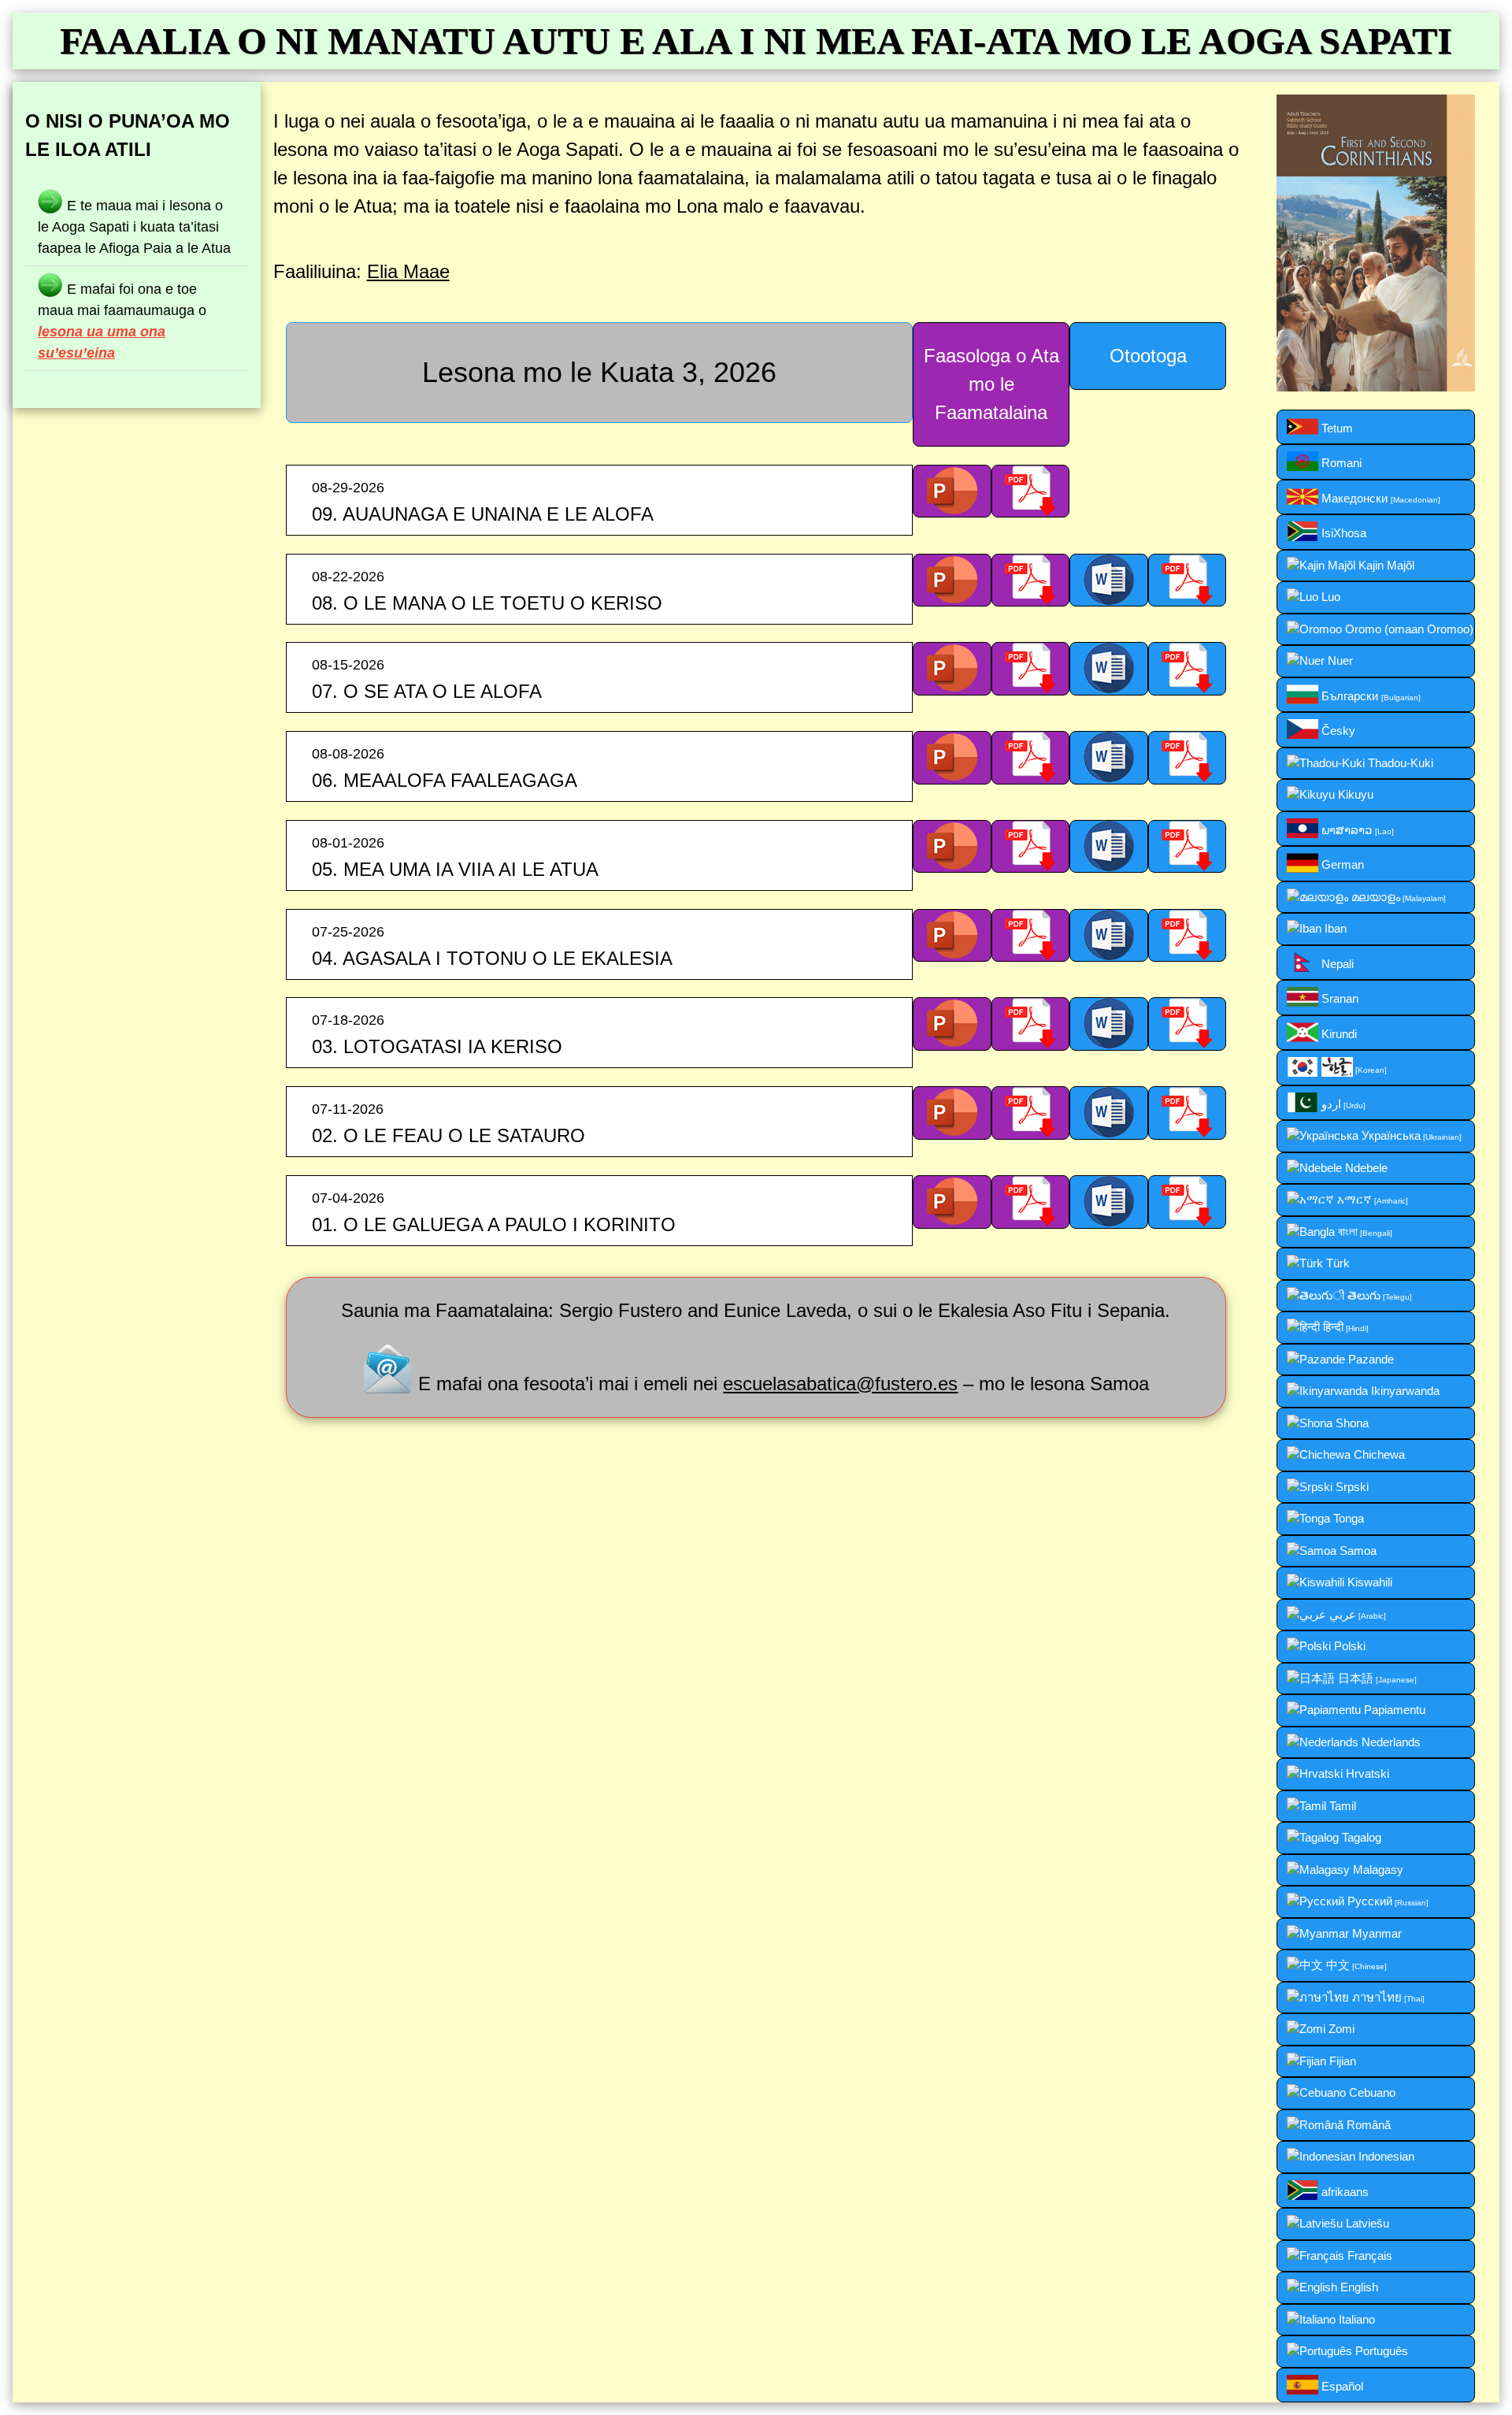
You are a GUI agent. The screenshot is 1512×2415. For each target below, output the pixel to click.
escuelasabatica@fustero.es (840, 1384)
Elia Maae (408, 271)
